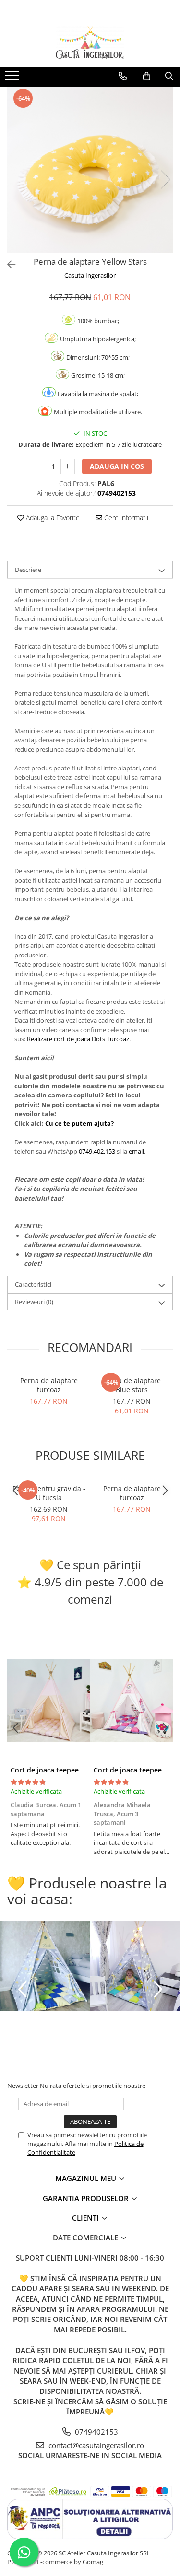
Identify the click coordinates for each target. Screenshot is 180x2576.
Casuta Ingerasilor (90, 275)
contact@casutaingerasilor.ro (95, 2445)
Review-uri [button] (34, 1302)
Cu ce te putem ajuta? (79, 1123)
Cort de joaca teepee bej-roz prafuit (69, 1770)
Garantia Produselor (87, 2198)
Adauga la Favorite (52, 518)
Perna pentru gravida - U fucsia (49, 1493)
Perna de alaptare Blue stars (132, 1385)
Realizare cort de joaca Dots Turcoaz (78, 1039)
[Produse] (13, 79)
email (136, 1151)
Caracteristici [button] (33, 1284)
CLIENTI (86, 2218)
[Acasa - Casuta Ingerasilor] (90, 43)
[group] (90, 170)
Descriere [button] (28, 570)
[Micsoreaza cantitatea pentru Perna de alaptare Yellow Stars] (39, 466)
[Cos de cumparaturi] (147, 76)
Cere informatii (125, 518)
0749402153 (96, 2432)
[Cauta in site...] (169, 76)
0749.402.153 (97, 1151)
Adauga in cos (117, 466)
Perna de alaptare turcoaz (49, 1385)
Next (165, 180)
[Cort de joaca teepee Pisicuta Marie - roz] (132, 1701)
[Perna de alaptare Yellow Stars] (90, 170)
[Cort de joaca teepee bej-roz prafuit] (49, 1701)
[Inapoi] (7, 264)
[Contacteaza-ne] (123, 76)
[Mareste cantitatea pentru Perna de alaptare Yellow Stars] (68, 466)
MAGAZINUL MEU (87, 2178)
